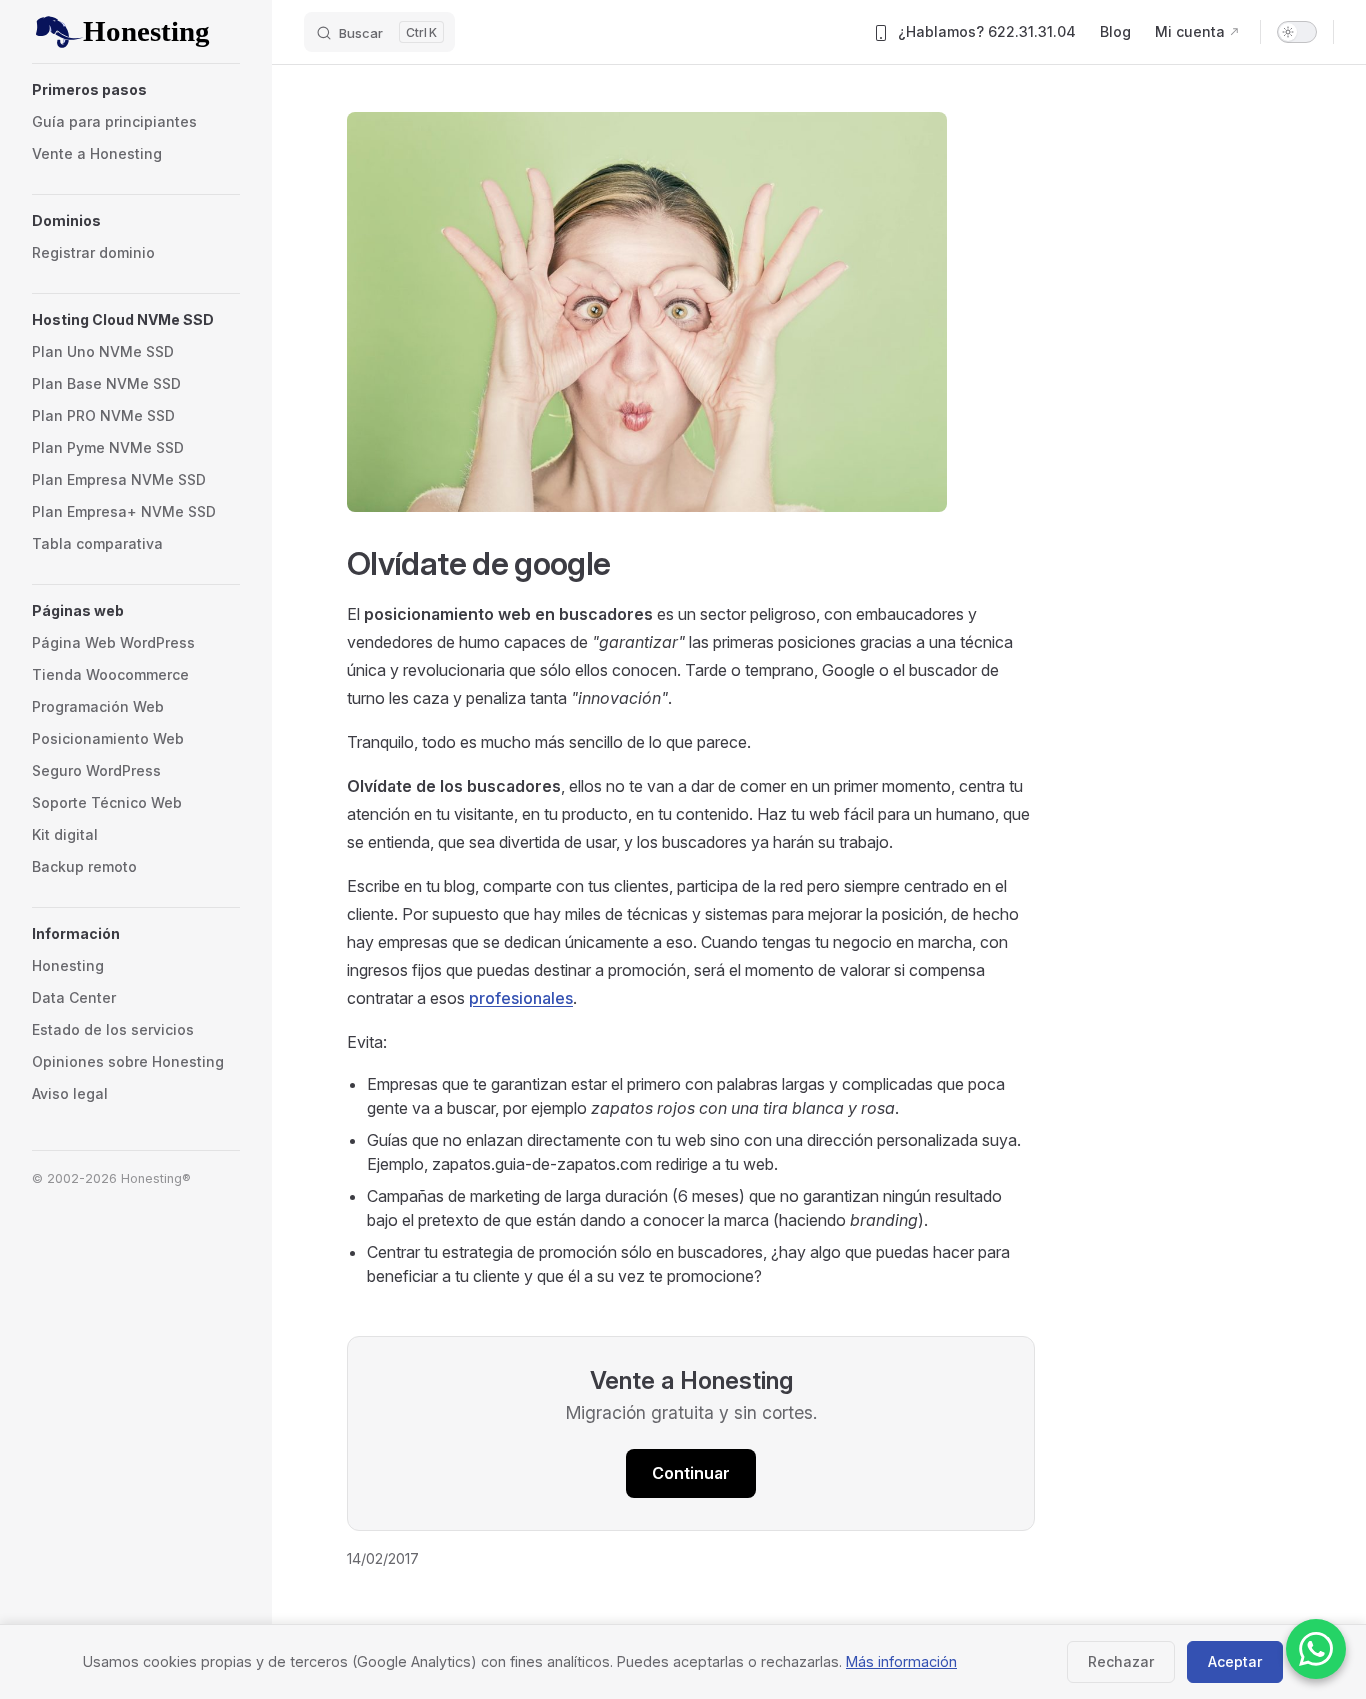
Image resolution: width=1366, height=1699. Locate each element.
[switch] (1297, 32)
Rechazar (1121, 1661)
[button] (136, 90)
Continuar (691, 1473)
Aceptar (1235, 1661)
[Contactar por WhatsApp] (1316, 1649)
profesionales (521, 998)
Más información (901, 1661)
